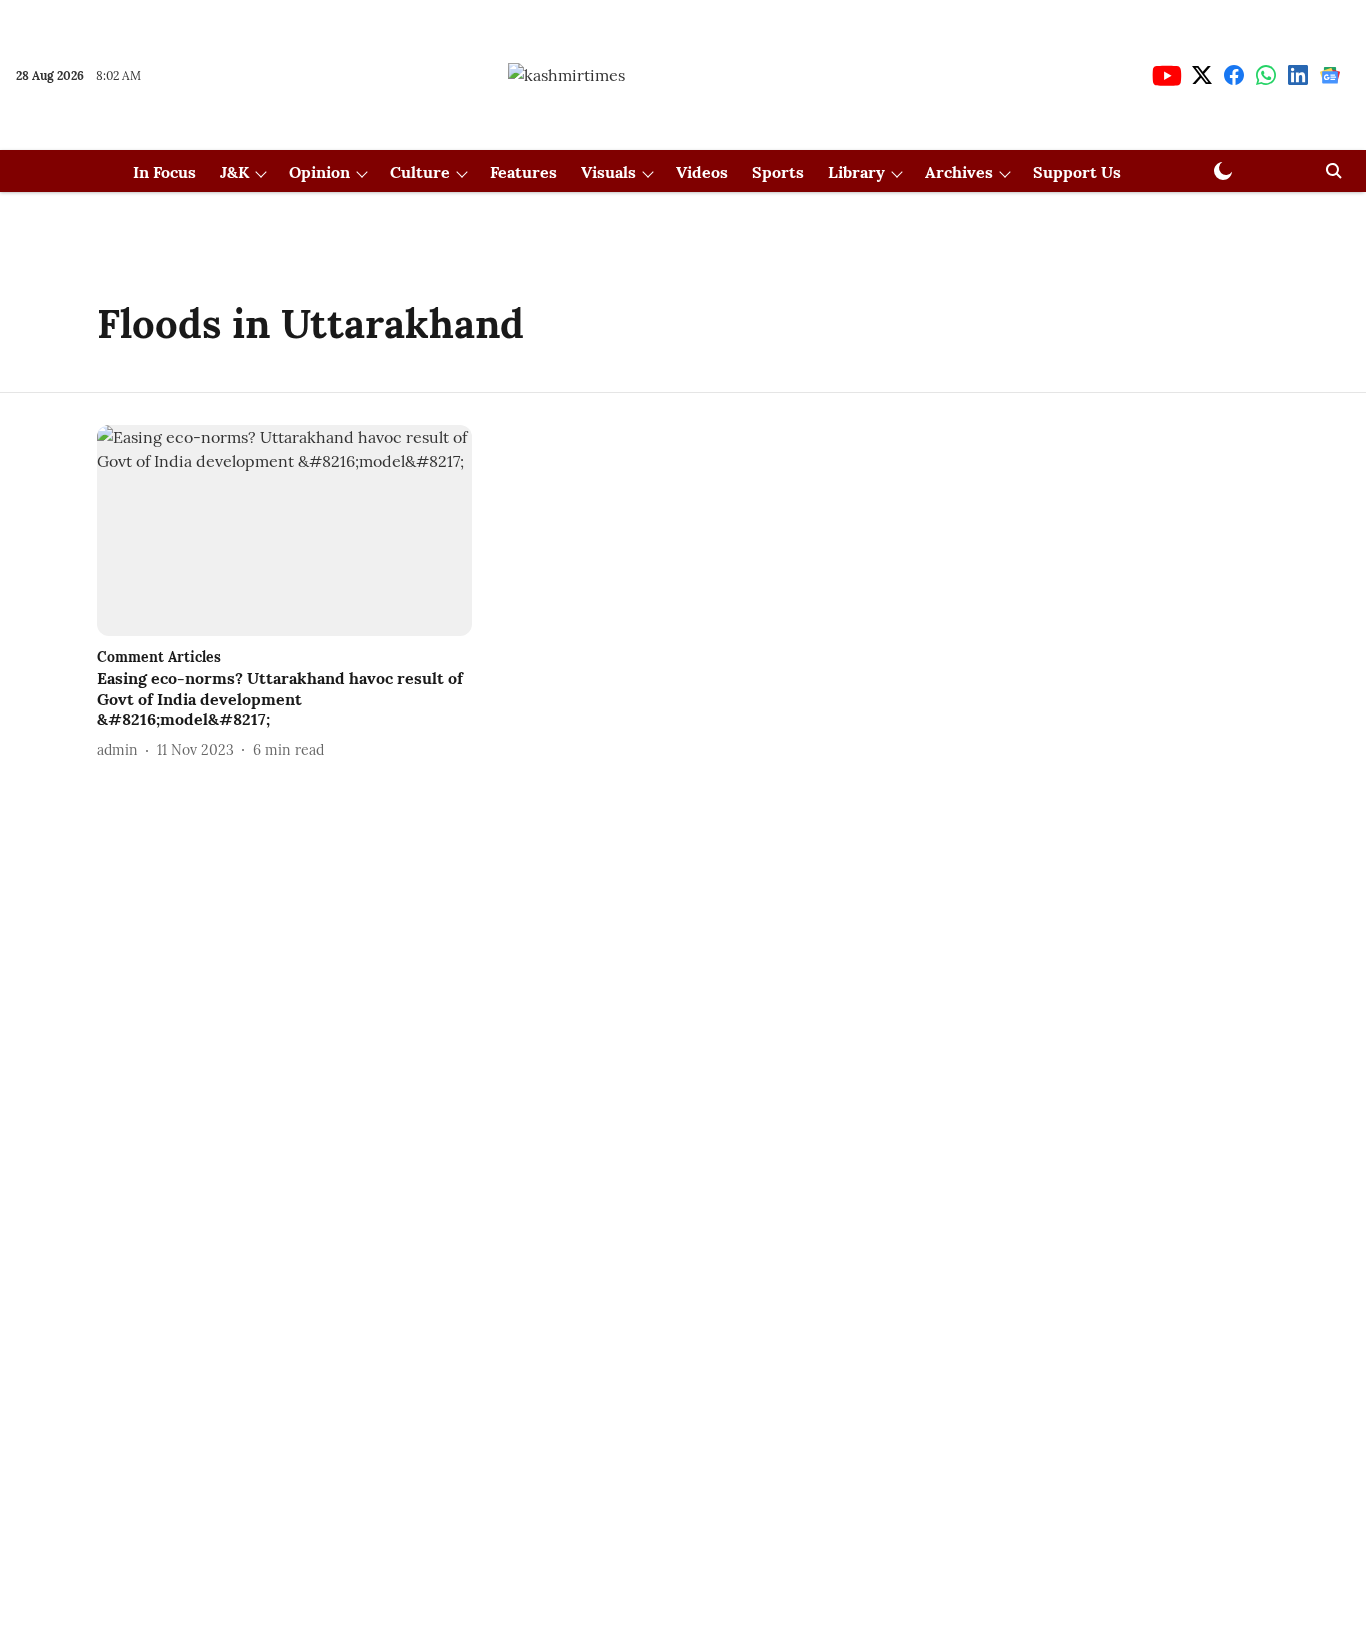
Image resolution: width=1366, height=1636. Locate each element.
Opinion (319, 172)
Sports (778, 172)
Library (856, 172)
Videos (702, 172)
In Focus (164, 172)
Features (523, 172)
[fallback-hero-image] (284, 530)
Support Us (1077, 172)
